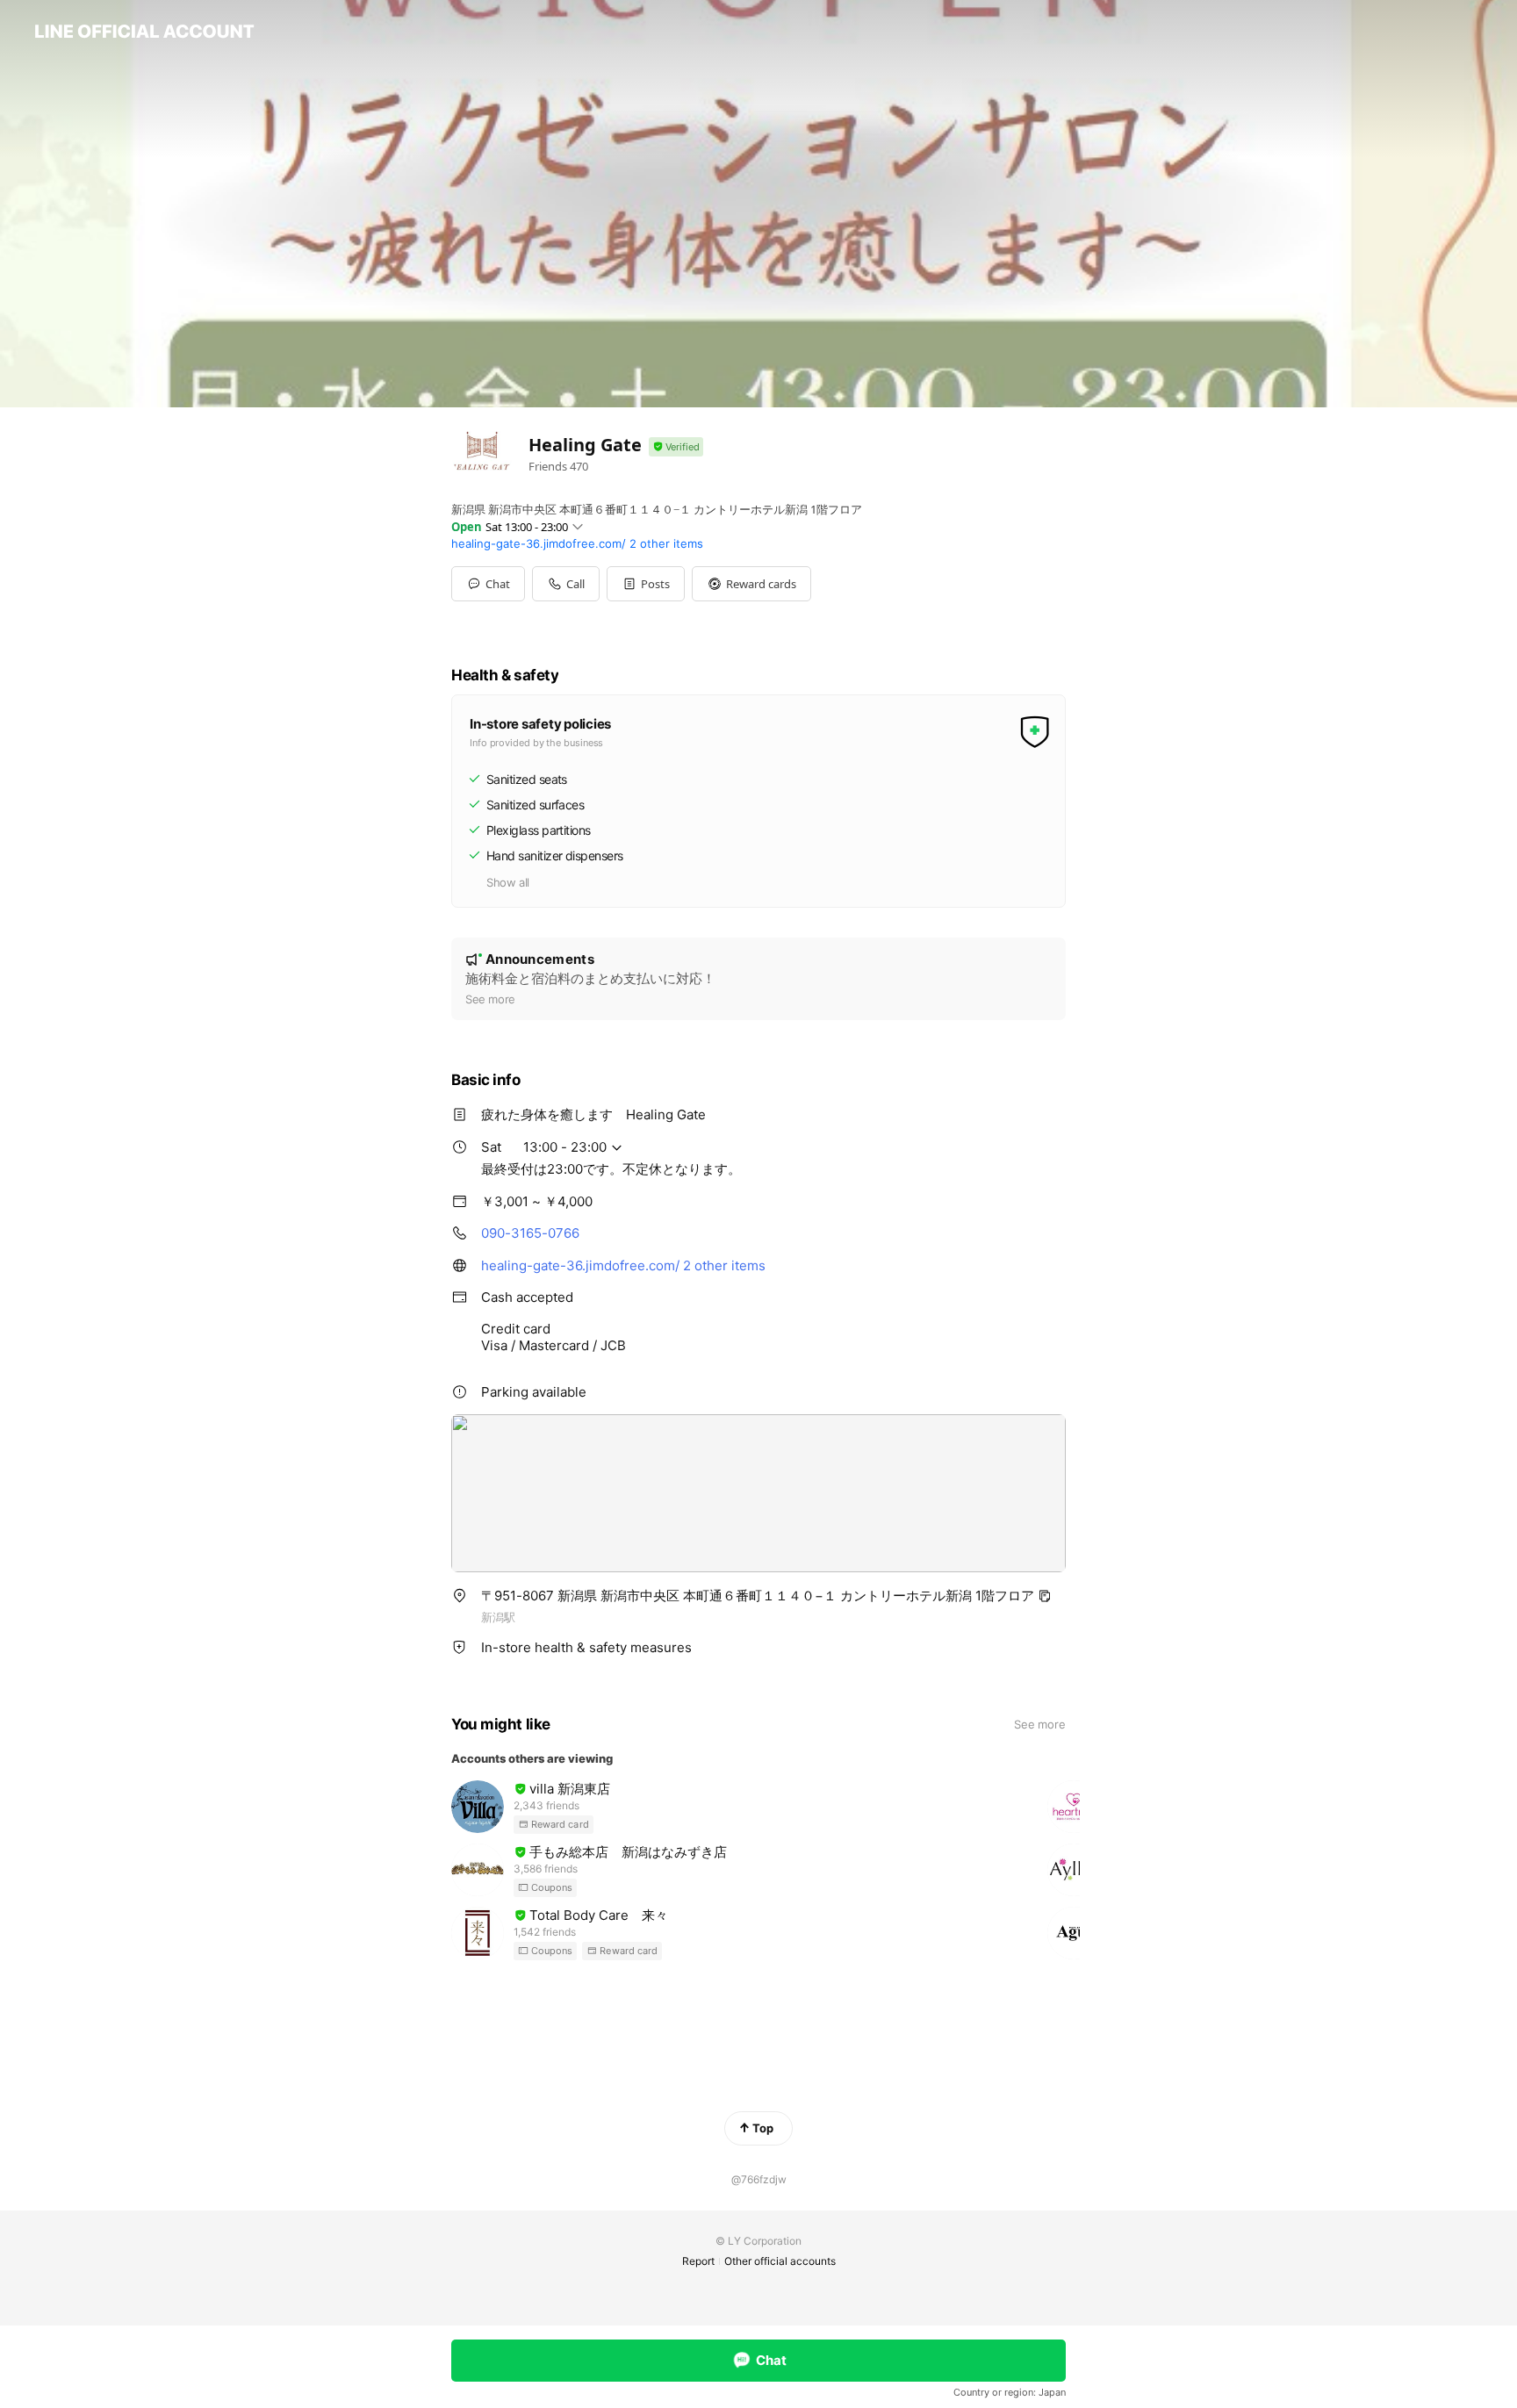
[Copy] (1045, 1596)
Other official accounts (780, 2261)
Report (698, 2261)
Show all (508, 882)
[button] (646, 584)
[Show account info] (676, 447)
